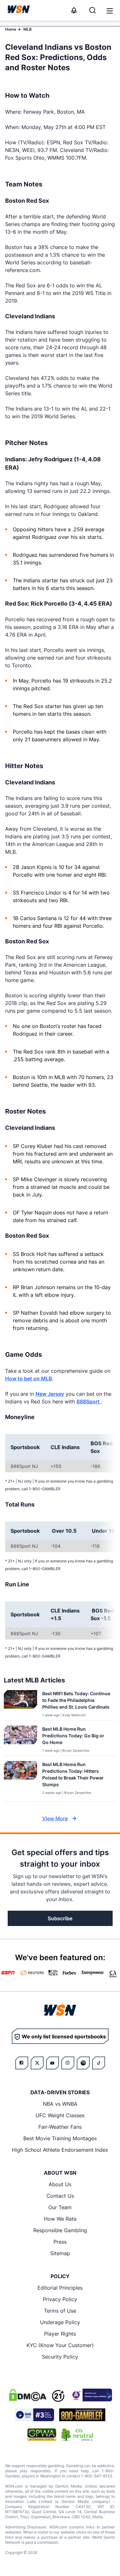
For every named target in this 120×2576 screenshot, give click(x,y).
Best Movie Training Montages (60, 2138)
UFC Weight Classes (60, 2115)
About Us (60, 2184)
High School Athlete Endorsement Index (60, 2150)
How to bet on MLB (29, 1379)
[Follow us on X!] (37, 2063)
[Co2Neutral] (77, 2435)
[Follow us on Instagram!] (68, 2063)
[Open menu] (109, 10)
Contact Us (60, 2196)
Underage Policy (60, 2322)
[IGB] (91, 2395)
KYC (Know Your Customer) (60, 2345)
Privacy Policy (60, 2299)
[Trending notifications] (74, 10)
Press (60, 2242)
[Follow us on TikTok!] (99, 2063)
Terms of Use (60, 2311)
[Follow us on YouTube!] (52, 2063)
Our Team (60, 2207)
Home (11, 29)
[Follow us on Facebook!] (22, 2063)
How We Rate (60, 2219)
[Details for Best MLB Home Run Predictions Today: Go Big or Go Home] (20, 1739)
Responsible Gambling (60, 2230)
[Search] (92, 10)
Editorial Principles (60, 2288)
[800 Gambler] (82, 2415)
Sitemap (60, 2253)
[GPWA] (42, 2435)
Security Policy (60, 2357)
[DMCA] (28, 2395)
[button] (110, 11)
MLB (28, 29)
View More (55, 1818)
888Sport (89, 1401)
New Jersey (50, 1394)
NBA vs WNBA (60, 2104)
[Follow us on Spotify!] (83, 2063)
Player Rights (60, 2334)
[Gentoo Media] (34, 2415)
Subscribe (60, 1918)
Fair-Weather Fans (60, 2127)
